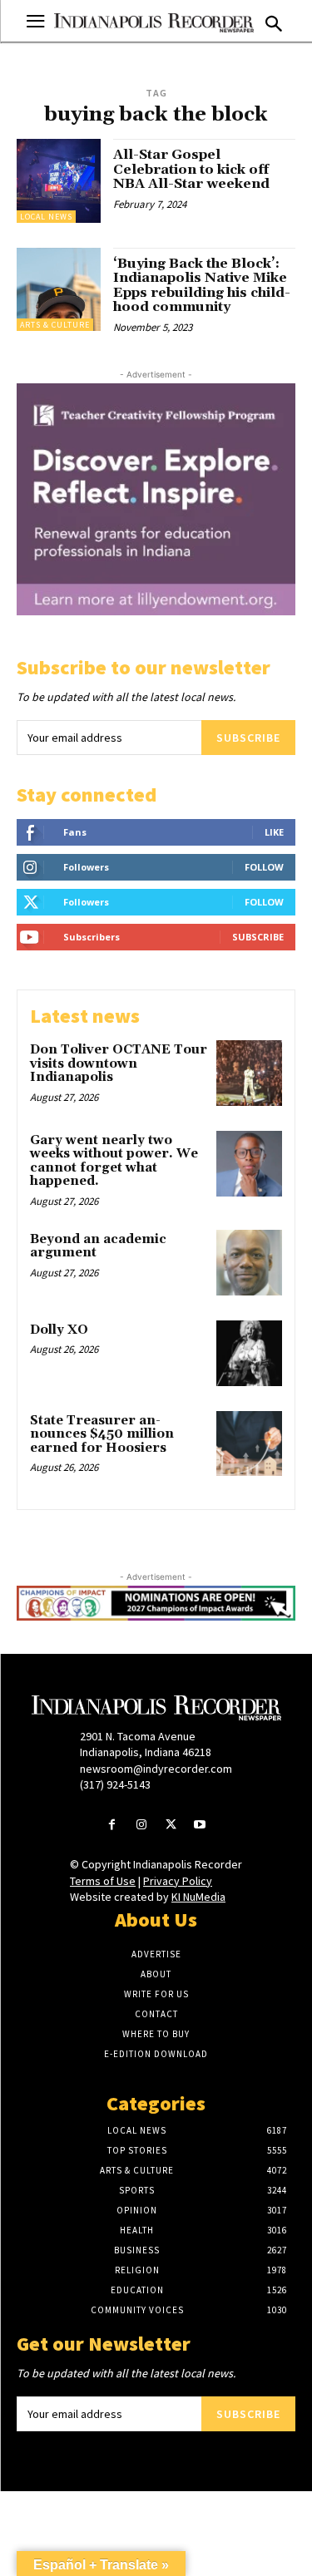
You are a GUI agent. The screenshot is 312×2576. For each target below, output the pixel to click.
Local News (46, 217)
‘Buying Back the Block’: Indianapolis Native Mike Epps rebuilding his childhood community (202, 286)
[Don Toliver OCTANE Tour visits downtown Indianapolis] (249, 1073)
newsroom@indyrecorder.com (156, 1769)
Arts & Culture (55, 325)
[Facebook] (112, 1826)
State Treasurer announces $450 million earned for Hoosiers (102, 1434)
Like (274, 832)
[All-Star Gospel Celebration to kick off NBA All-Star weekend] (59, 181)
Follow (264, 867)
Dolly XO (59, 1330)
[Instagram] (141, 1826)
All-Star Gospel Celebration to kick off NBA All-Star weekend (191, 169)
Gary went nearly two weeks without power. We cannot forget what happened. (114, 1161)
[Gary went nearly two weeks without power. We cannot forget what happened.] (249, 1164)
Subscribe (248, 738)
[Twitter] (171, 1826)
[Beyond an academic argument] (249, 1263)
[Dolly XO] (249, 1353)
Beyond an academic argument (98, 1246)
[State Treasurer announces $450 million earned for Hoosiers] (249, 1444)
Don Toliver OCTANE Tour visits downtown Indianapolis (119, 1063)
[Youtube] (200, 1826)
